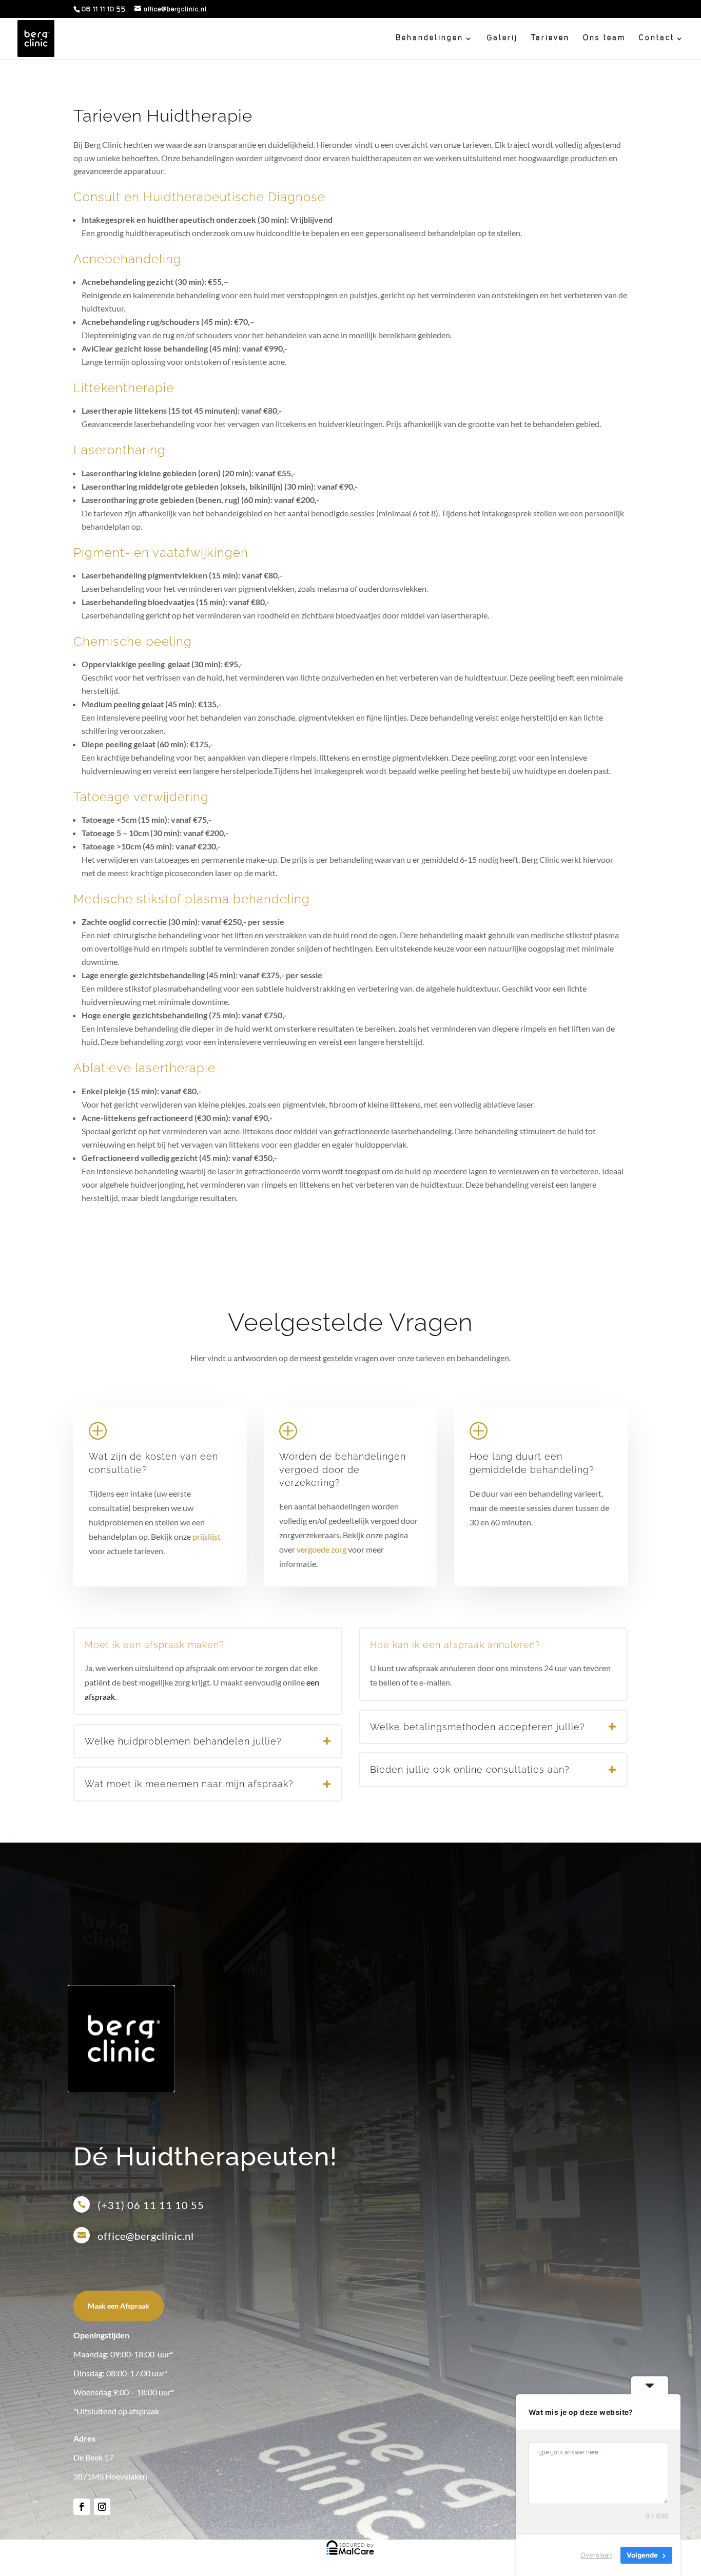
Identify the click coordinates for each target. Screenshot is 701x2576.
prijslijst (207, 1536)
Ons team (604, 38)
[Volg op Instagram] (102, 2507)
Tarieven (550, 38)
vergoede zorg (322, 1549)
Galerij (502, 38)
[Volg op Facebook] (82, 2507)
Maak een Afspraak (119, 2306)
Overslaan (596, 2555)
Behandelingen (430, 38)
